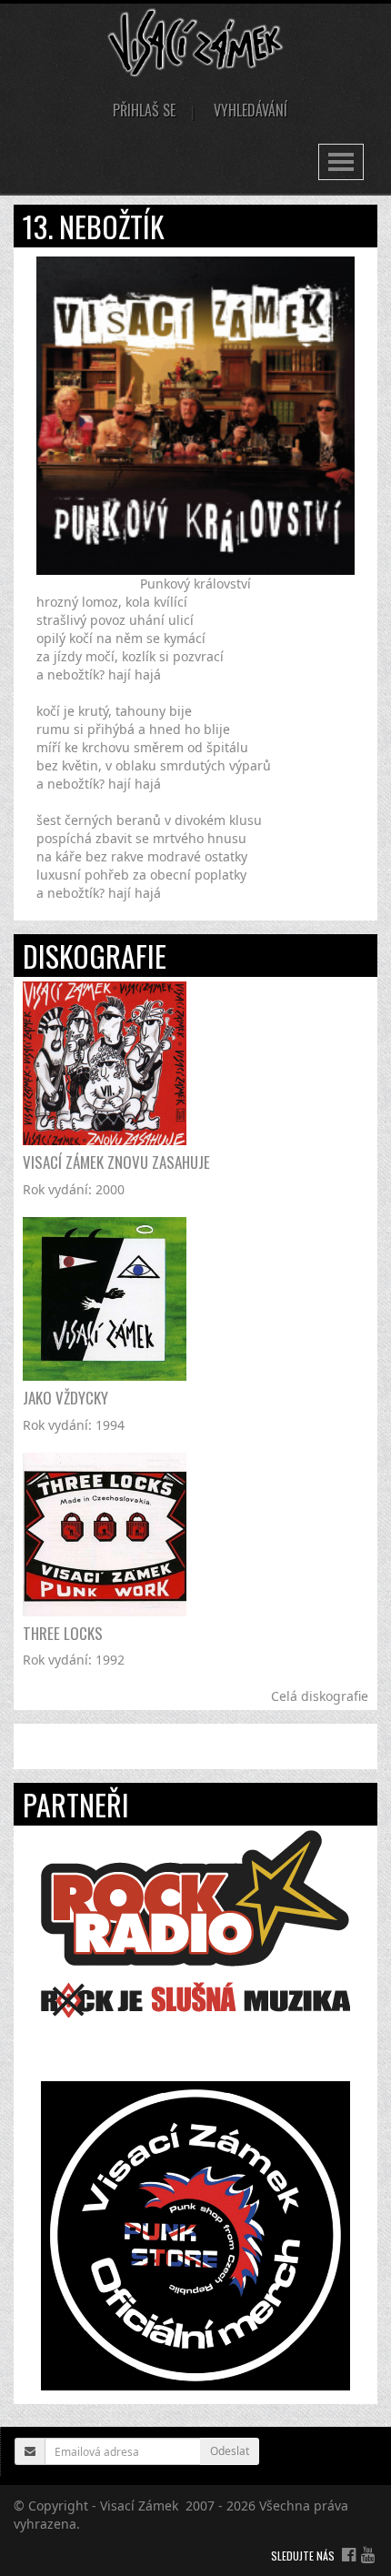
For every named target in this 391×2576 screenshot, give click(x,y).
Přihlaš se (144, 110)
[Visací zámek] (196, 41)
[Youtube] (368, 2554)
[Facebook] (349, 2554)
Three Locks (63, 1633)
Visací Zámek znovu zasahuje (116, 1162)
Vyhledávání (251, 110)
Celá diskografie (320, 1696)
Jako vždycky (65, 1398)
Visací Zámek (139, 2506)
